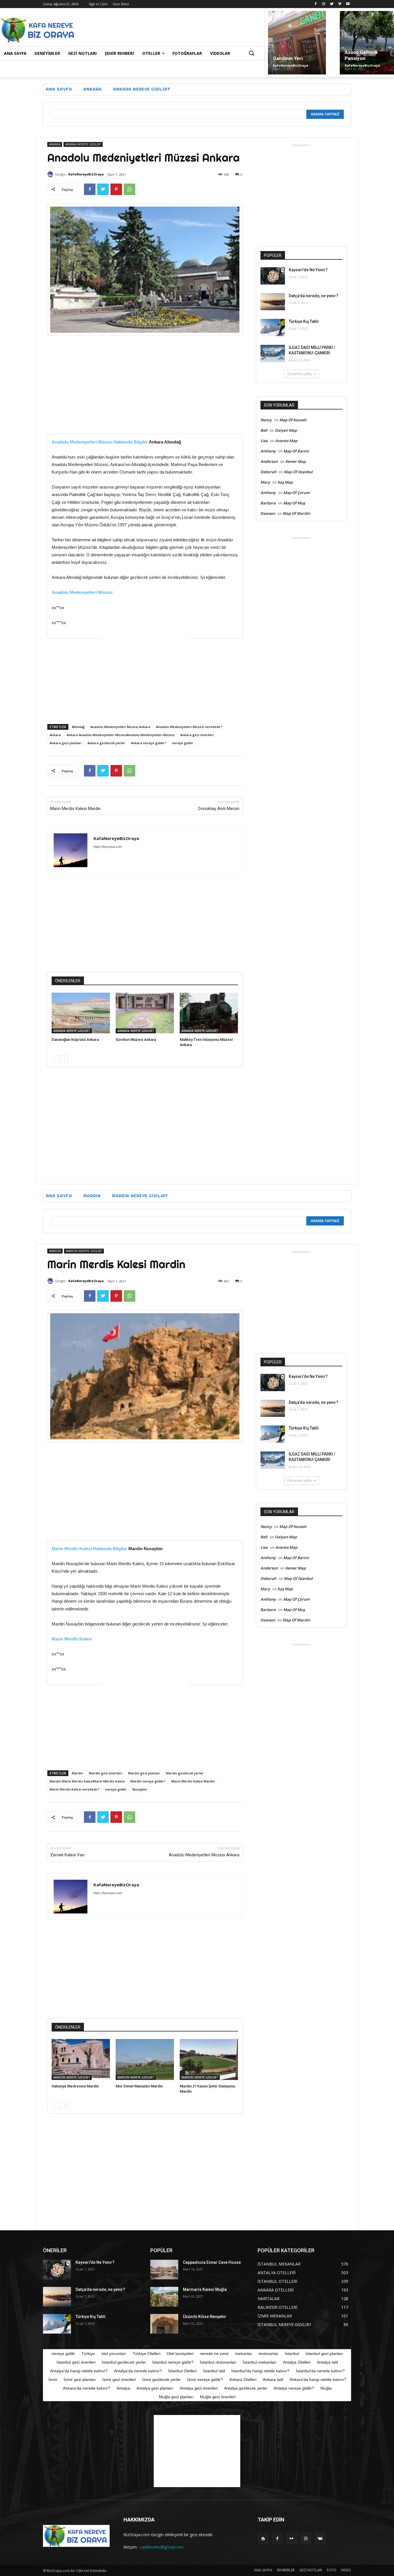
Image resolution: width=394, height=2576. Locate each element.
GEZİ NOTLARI (311, 2570)
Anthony (268, 451)
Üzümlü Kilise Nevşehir (205, 2317)
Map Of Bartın (296, 451)
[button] (251, 53)
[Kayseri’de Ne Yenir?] (273, 276)
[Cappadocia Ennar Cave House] (164, 2270)
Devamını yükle (300, 374)
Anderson (269, 461)
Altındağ (78, 727)
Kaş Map (285, 482)
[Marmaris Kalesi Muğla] (164, 2297)
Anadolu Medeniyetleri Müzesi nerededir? (189, 727)
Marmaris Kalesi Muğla (205, 2289)
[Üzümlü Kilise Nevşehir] (164, 2324)
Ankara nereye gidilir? (149, 743)
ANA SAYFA (263, 2570)
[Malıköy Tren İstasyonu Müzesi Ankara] (209, 1013)
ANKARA (93, 89)
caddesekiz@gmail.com (162, 2547)
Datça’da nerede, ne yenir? (314, 296)
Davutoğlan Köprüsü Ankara (75, 1040)
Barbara (268, 503)
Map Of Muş (294, 503)
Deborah (268, 472)
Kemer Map (295, 461)
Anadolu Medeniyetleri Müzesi (82, 592)
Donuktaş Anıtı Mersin (219, 809)
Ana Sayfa (59, 89)
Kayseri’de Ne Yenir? (308, 270)
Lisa (264, 441)
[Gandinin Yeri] (297, 43)
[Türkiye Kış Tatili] (273, 328)
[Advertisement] (182, 29)
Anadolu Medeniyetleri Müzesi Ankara (120, 727)
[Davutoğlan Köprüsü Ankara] (81, 1013)
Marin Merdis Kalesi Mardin (75, 809)
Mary (265, 482)
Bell (264, 430)
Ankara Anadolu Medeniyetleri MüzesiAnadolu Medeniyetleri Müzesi (121, 735)
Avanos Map (286, 441)
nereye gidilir (183, 743)
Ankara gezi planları (66, 743)
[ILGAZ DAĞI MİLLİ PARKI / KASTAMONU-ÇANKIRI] (273, 353)
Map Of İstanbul (298, 472)
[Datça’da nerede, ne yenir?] (273, 302)
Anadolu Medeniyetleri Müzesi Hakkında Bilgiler (100, 442)
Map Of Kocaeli (293, 420)
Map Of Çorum (296, 493)
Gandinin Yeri (288, 58)
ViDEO (346, 2570)
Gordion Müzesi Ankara (136, 1040)
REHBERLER (286, 2570)
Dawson (268, 513)
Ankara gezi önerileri (197, 735)
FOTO (332, 2570)
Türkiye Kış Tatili (304, 321)
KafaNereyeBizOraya (291, 65)
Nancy (266, 420)
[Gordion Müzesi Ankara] (145, 1013)
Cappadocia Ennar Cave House (212, 2262)
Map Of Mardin (296, 513)
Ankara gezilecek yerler (106, 743)
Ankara (55, 735)
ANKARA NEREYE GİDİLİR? (142, 89)
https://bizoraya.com (108, 847)
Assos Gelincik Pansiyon (361, 55)
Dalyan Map (286, 430)
